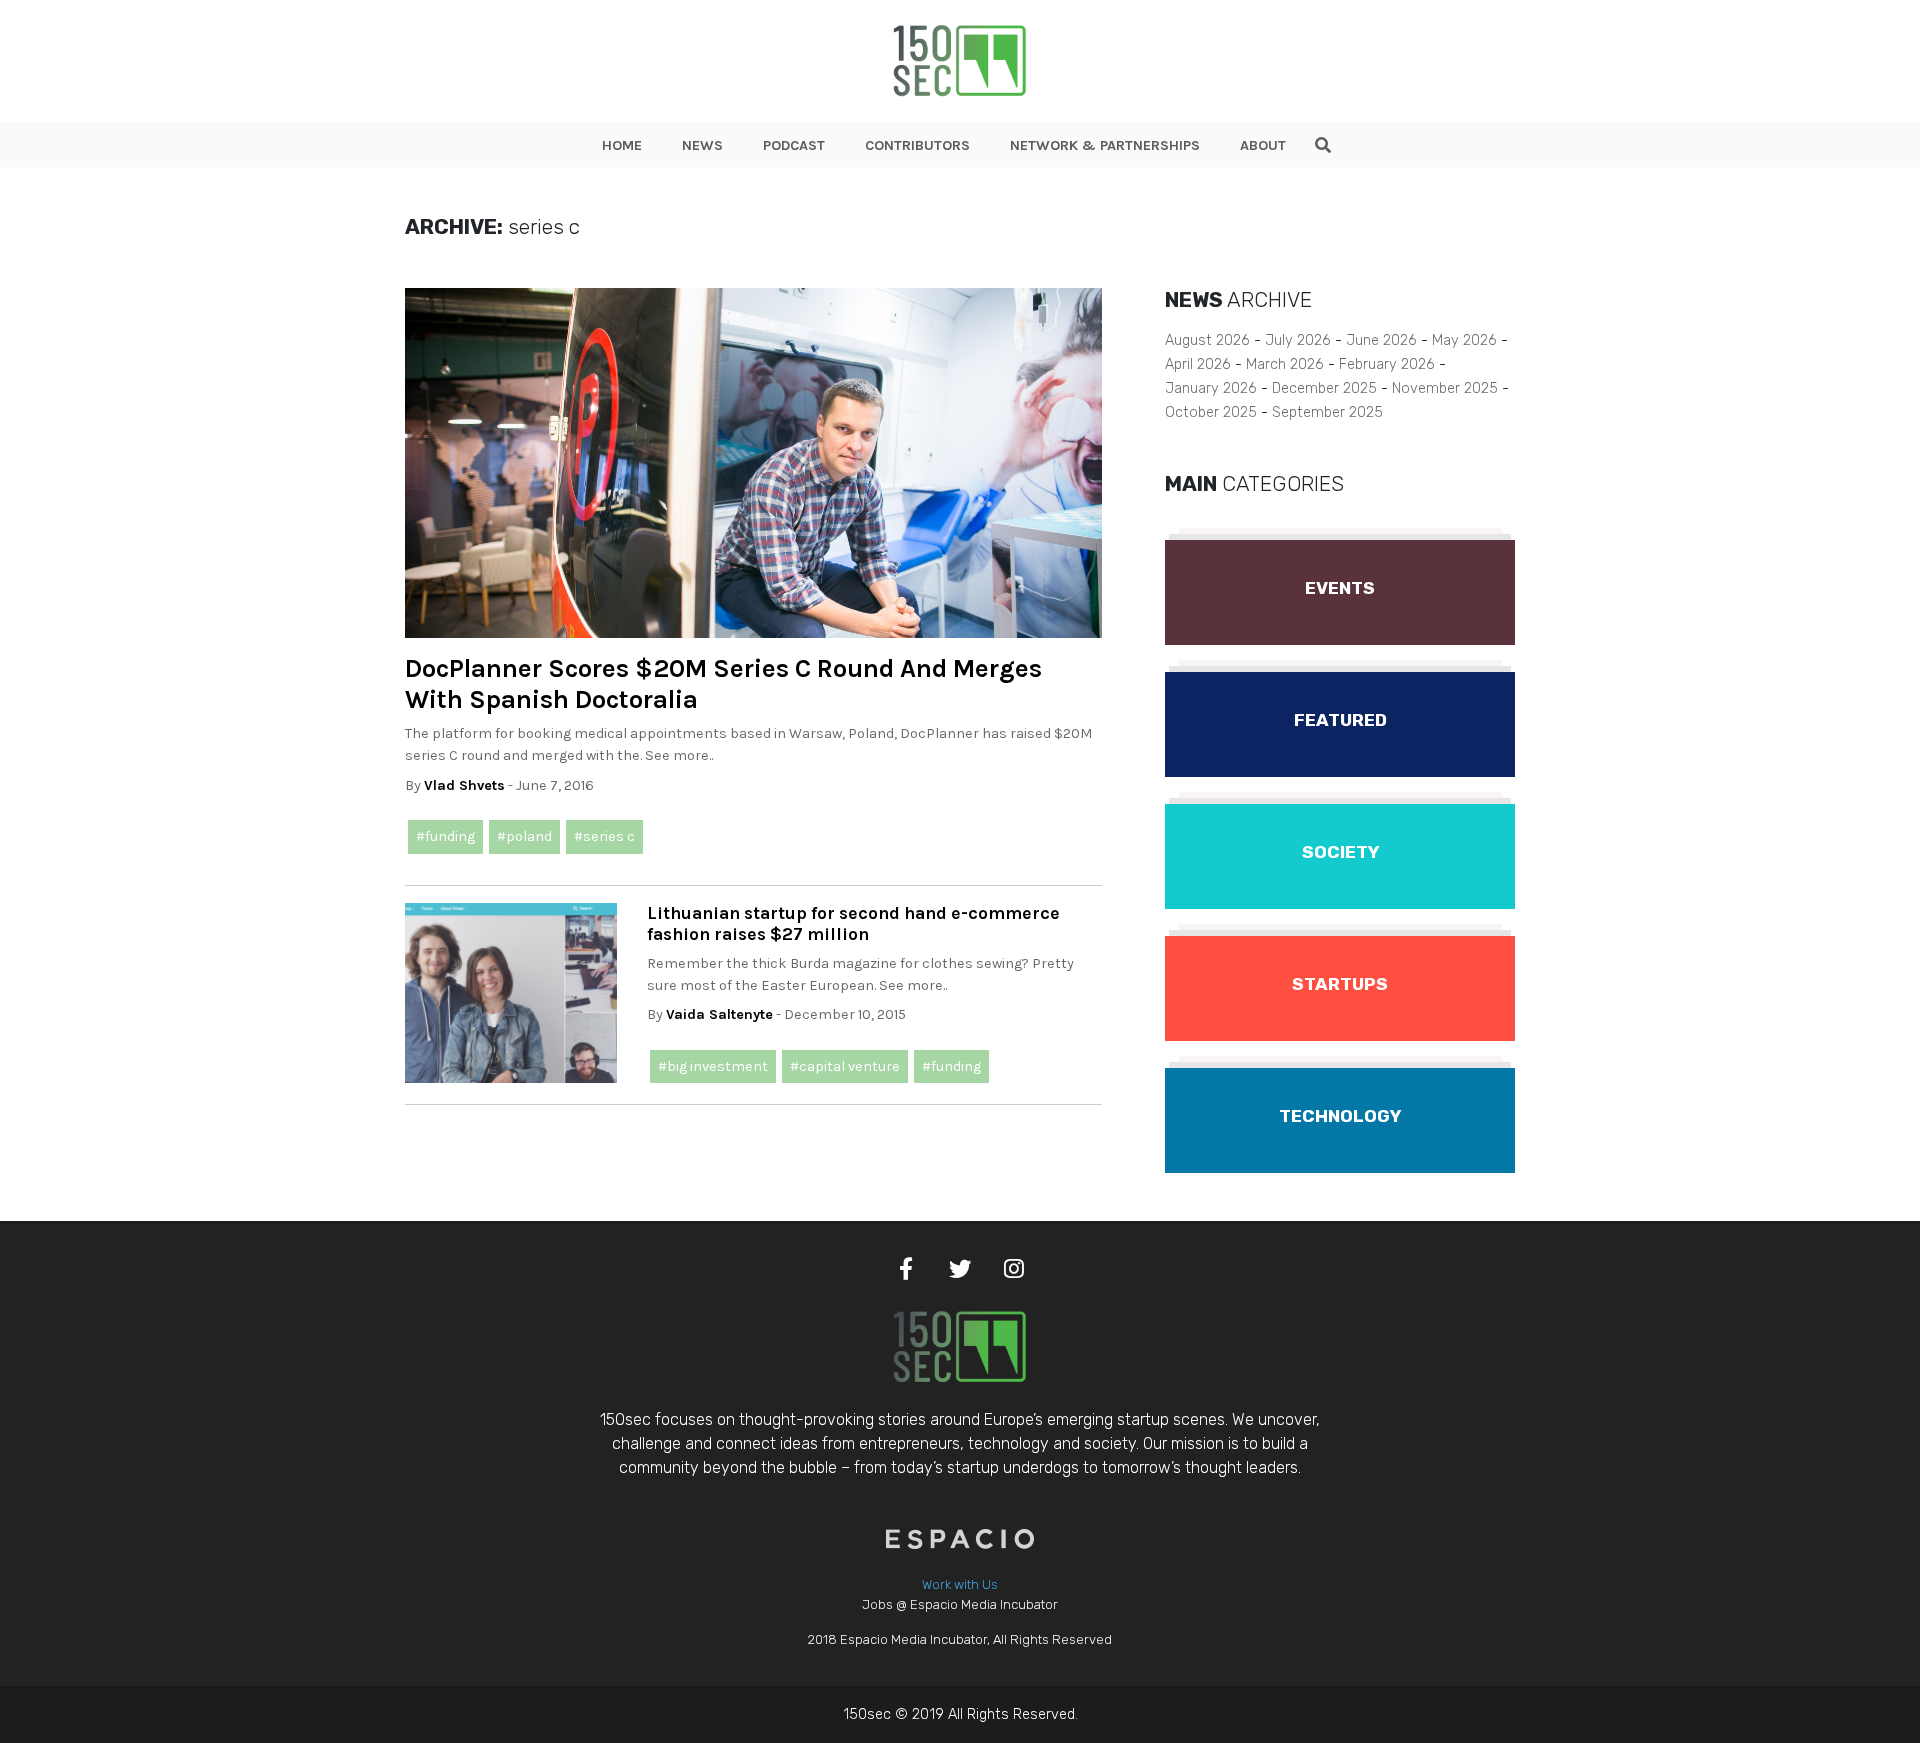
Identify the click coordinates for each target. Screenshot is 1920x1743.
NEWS (702, 145)
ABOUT (1263, 145)
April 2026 (1198, 364)
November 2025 (1445, 388)
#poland (524, 836)
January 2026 (1211, 388)
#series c (604, 836)
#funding (445, 836)
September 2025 (1327, 412)
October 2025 (1211, 412)
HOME (622, 145)
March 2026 (1285, 364)
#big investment (713, 1066)
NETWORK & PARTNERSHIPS (1105, 145)
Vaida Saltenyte (719, 1014)
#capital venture (845, 1066)
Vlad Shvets (464, 785)
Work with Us (960, 1584)
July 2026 (1298, 340)
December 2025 (1324, 388)
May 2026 (1464, 340)
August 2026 (1207, 340)
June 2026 (1381, 340)
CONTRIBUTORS (917, 145)
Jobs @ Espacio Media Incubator (960, 1604)
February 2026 (1387, 364)
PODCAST (794, 145)
